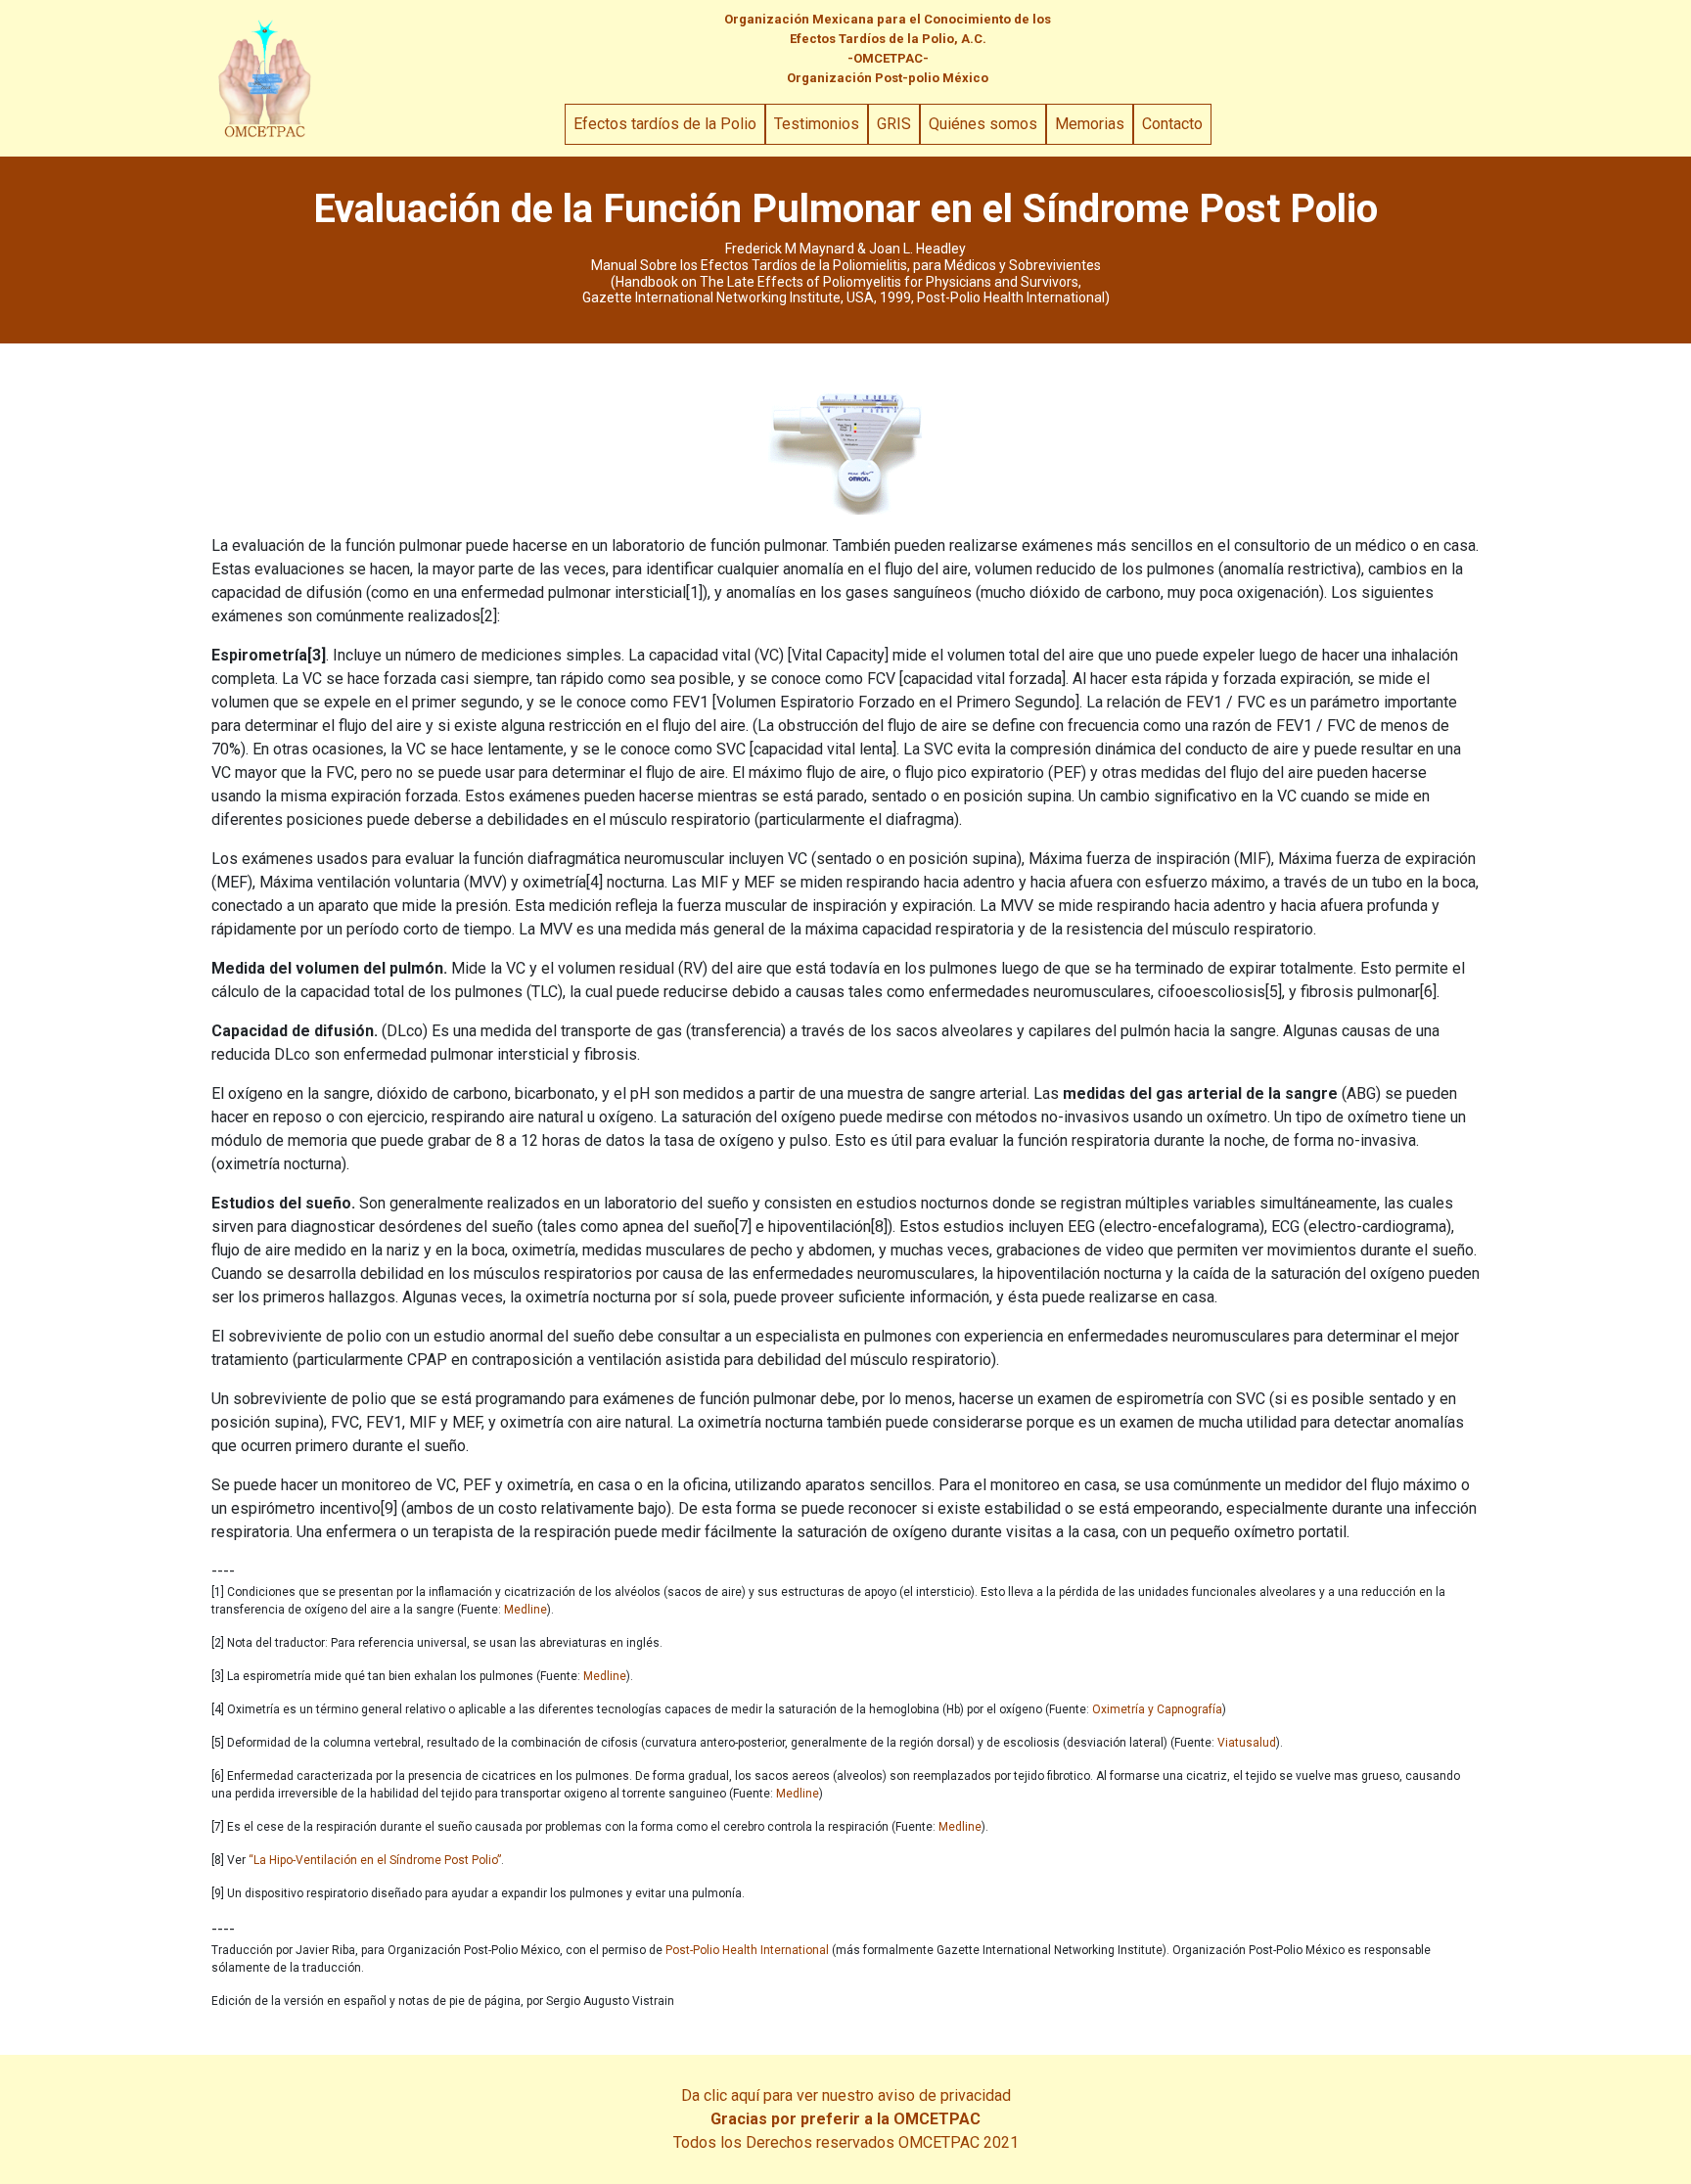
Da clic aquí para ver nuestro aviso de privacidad (846, 2095)
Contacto (1172, 124)
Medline (526, 1610)
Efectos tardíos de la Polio (665, 124)
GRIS (894, 124)
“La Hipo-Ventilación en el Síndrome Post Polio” (375, 1860)
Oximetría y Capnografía (1157, 1709)
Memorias (1090, 124)
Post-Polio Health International (747, 1950)
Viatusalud (1247, 1743)
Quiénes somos (983, 124)
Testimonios (817, 124)
